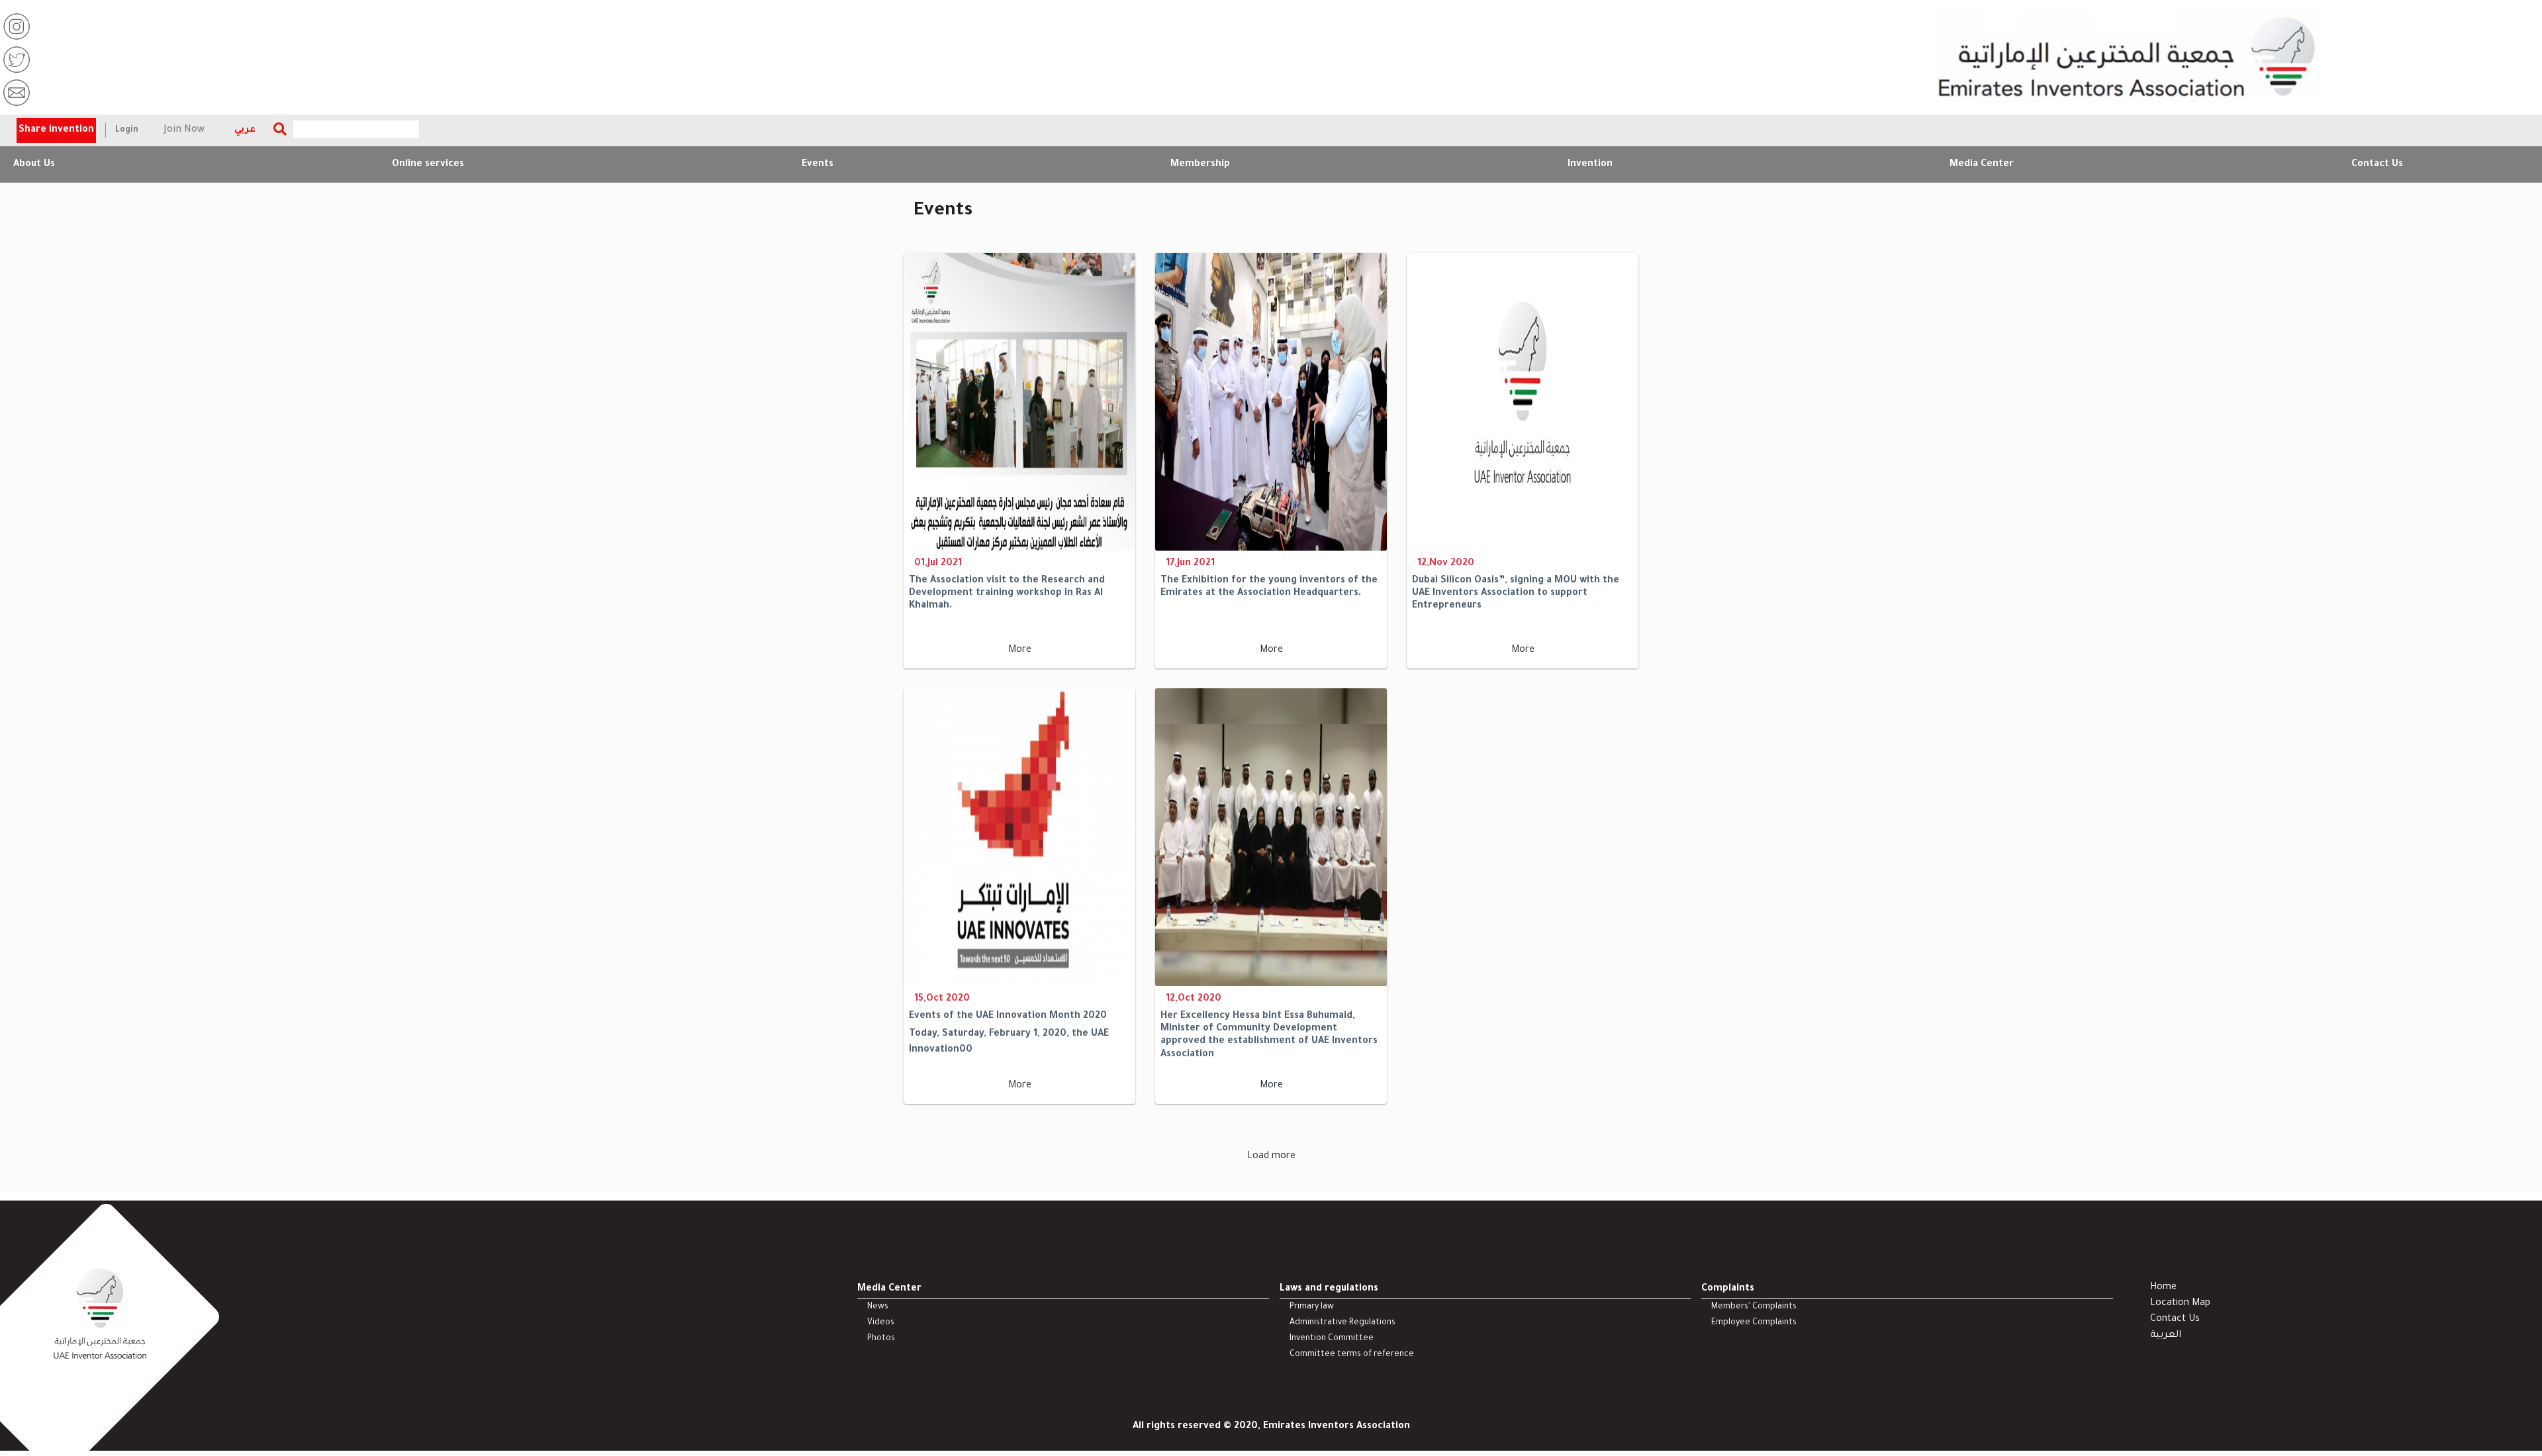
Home (2163, 1288)
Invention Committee (1332, 1339)
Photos (881, 1339)
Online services (428, 165)
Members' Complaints (1754, 1307)
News (878, 1307)
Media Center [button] (1982, 165)
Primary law (1312, 1307)
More (1020, 651)
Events (818, 165)
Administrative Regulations (1342, 1323)
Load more (1271, 1157)
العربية (2166, 1336)
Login (127, 130)
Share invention (56, 130)
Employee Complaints (1754, 1323)
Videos (881, 1323)
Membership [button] (1200, 165)
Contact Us (2377, 165)
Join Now (184, 130)
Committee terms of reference (1352, 1355)
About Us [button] (34, 165)
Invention (1590, 165)
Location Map (2180, 1304)
